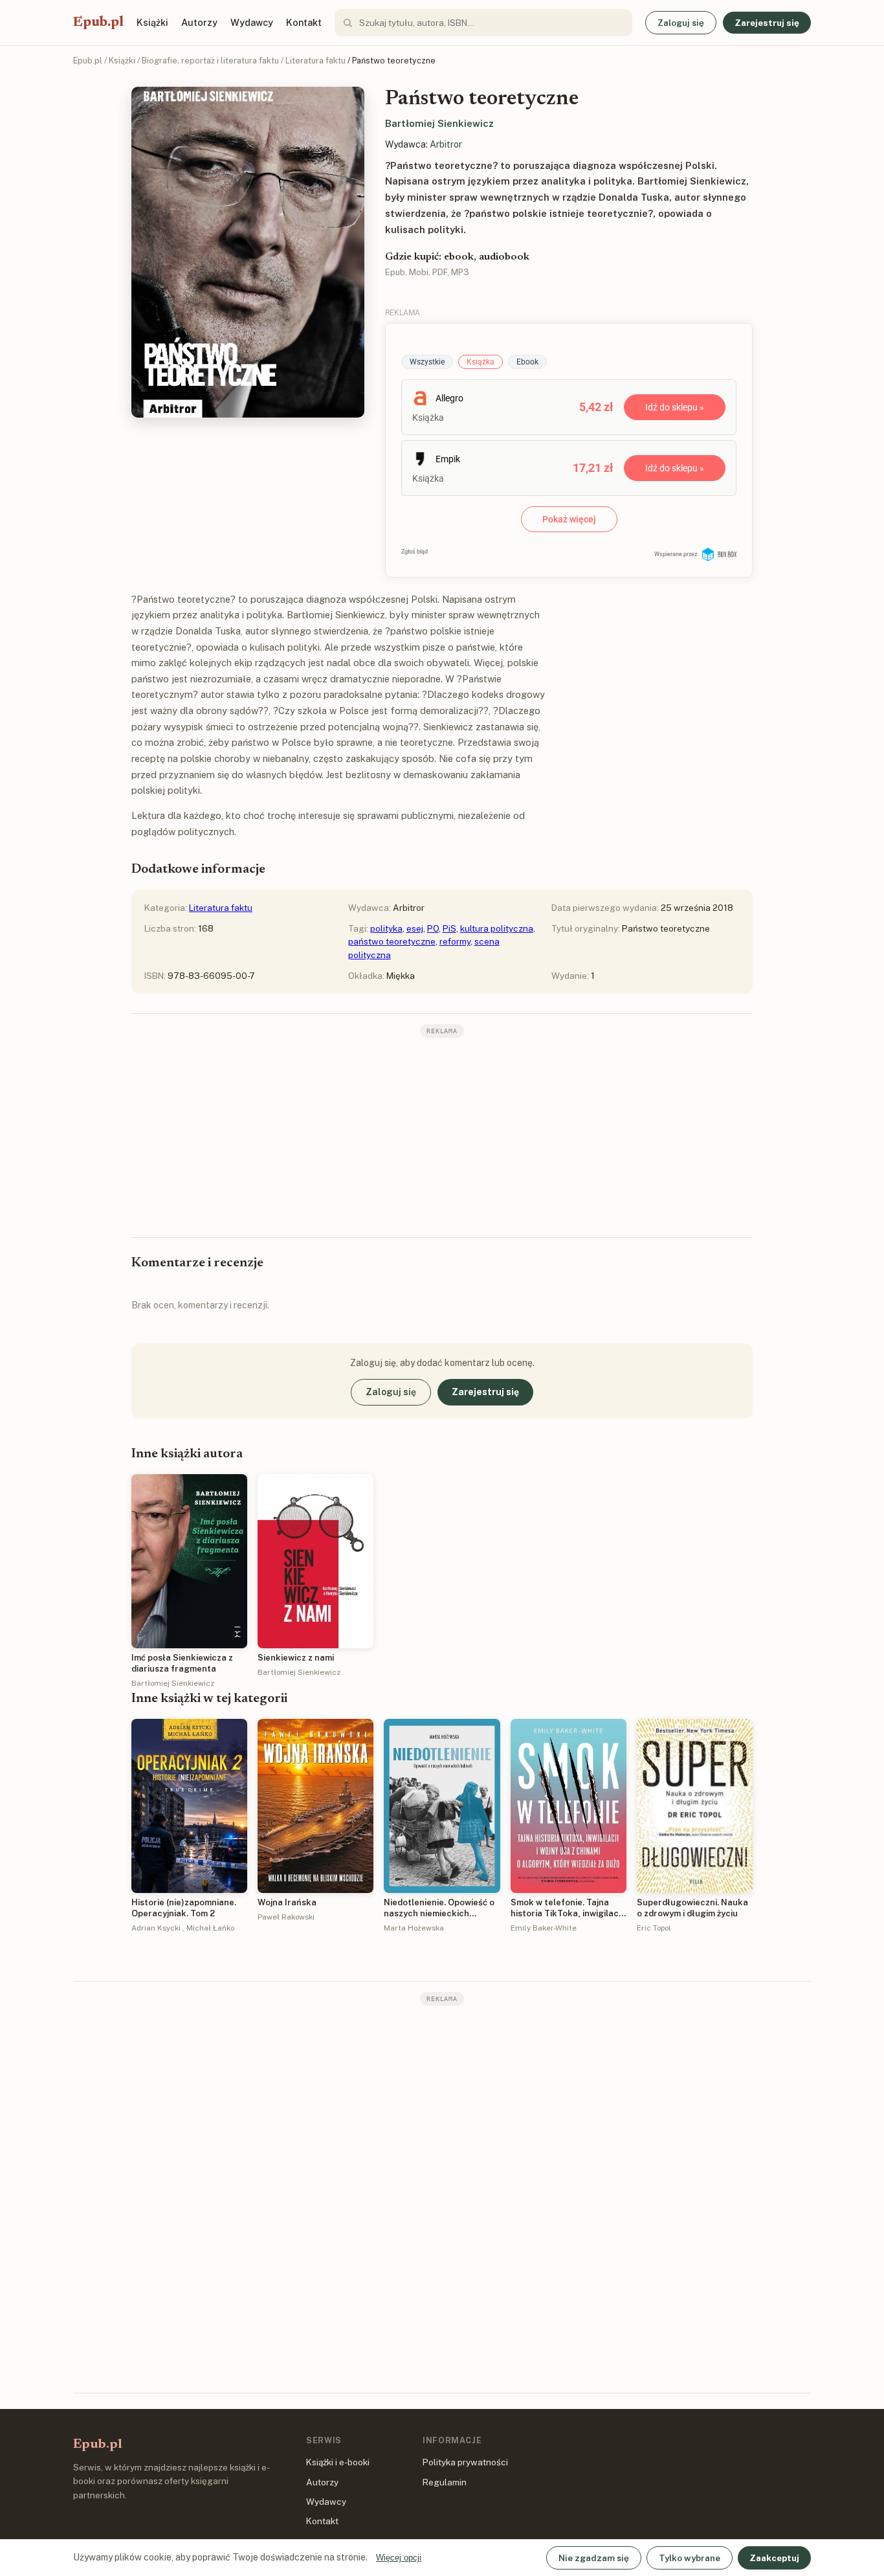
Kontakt (304, 22)
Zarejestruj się (767, 23)
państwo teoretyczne (392, 941)
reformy (455, 941)
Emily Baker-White (544, 1928)
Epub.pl (98, 23)
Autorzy (199, 22)
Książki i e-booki (338, 2462)
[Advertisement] (442, 1136)
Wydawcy (252, 22)
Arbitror (446, 144)
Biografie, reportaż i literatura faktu (210, 61)
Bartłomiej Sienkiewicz (439, 123)
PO (433, 928)
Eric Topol (654, 1928)
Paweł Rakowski (286, 1917)
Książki (152, 22)
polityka (386, 928)
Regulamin (445, 2482)
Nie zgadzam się (594, 2558)
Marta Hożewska (414, 1928)
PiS (449, 928)
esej (415, 928)
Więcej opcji (399, 2558)
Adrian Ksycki (156, 1928)
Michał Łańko (210, 1928)
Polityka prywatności (465, 2462)
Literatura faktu (315, 61)
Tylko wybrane (690, 2558)
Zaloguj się (681, 23)
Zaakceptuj (774, 2558)
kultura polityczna (497, 928)
